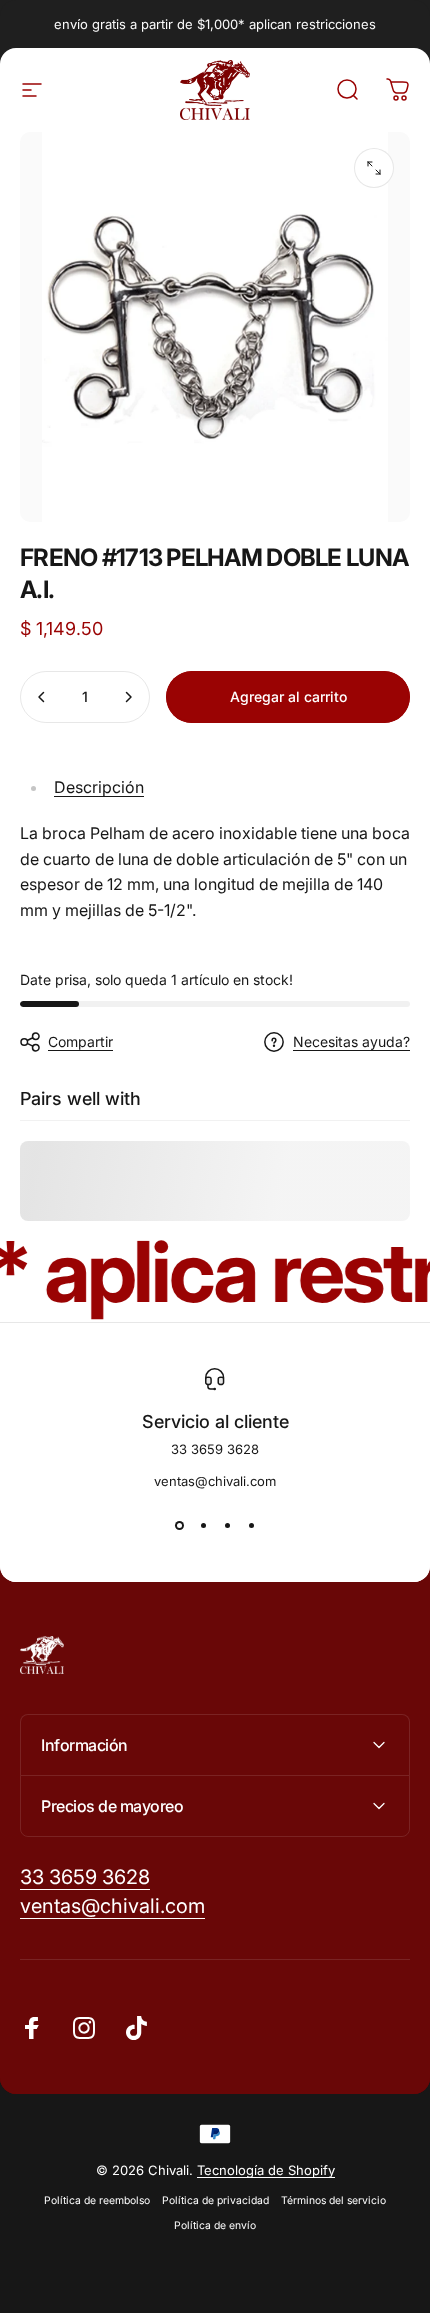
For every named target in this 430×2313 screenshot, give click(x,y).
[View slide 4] (251, 1525)
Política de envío (215, 2225)
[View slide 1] (179, 1525)
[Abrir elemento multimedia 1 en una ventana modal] (374, 168)
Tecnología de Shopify (266, 2170)
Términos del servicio (333, 2200)
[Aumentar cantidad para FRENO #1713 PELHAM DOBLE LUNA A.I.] (128, 697)
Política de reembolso (97, 2200)
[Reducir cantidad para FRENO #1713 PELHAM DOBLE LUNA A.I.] (42, 697)
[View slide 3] (227, 1525)
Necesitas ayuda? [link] (351, 1041)
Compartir (80, 1041)
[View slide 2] (203, 1525)
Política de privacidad (215, 2200)
